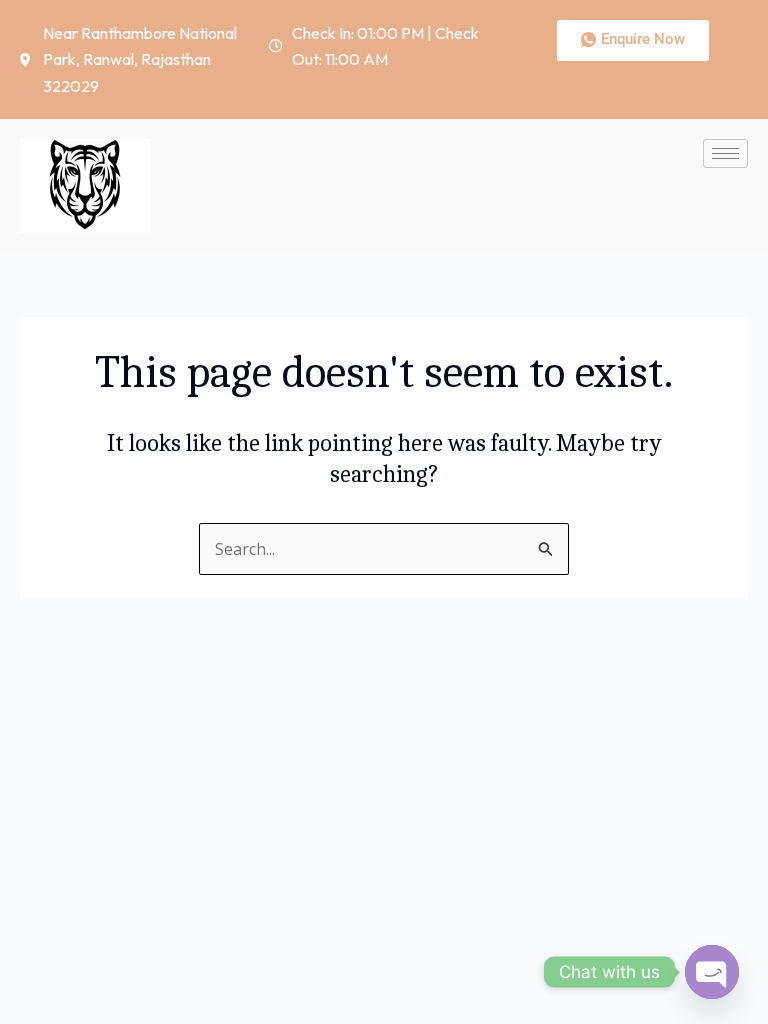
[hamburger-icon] (725, 153)
